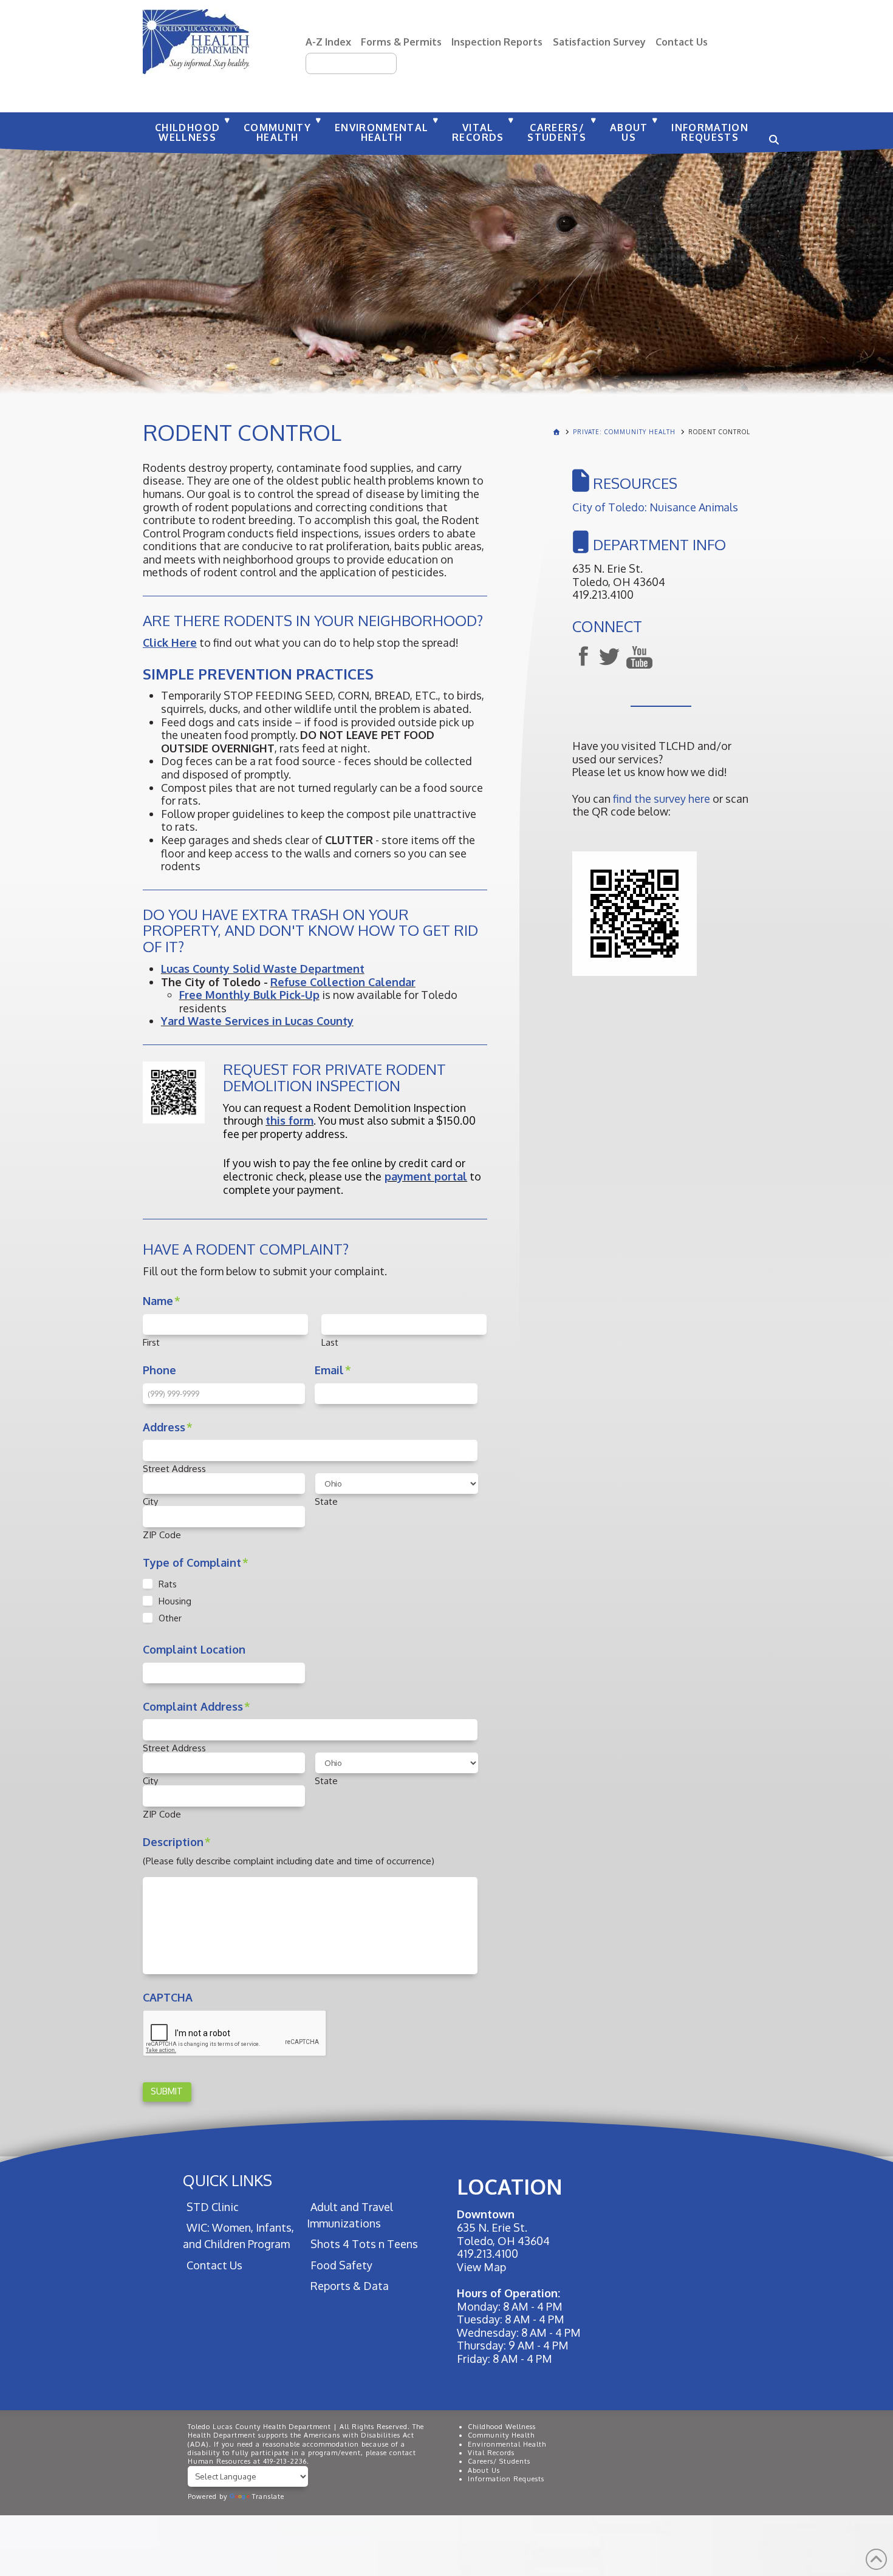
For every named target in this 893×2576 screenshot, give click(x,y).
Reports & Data (349, 2286)
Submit (167, 2091)
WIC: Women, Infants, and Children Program (238, 2236)
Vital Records (491, 2453)
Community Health (501, 2435)
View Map (481, 2267)
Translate (268, 2496)
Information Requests (506, 2479)
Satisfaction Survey (599, 42)
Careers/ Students (499, 2461)
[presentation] (235, 2034)
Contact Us (682, 42)
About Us (484, 2470)
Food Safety (341, 2265)
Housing (175, 1601)
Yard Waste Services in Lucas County (257, 1021)
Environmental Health (507, 2444)
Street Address (174, 1469)
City (150, 1501)
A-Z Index (328, 42)
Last (330, 1342)
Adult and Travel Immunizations (350, 2215)
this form (289, 1120)
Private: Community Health (624, 432)
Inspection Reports (497, 42)
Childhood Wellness (502, 2427)
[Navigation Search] (772, 134)
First (151, 1342)
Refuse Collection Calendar (343, 982)
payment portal (426, 1176)
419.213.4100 (488, 2254)
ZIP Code (162, 1535)
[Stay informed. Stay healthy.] (196, 42)
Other (170, 1618)
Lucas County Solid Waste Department (263, 969)
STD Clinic (212, 2207)
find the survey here (662, 799)
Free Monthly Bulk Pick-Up (249, 995)
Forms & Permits (401, 42)
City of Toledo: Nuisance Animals (655, 507)
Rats (168, 1584)
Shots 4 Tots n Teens (364, 2244)
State (326, 1501)
